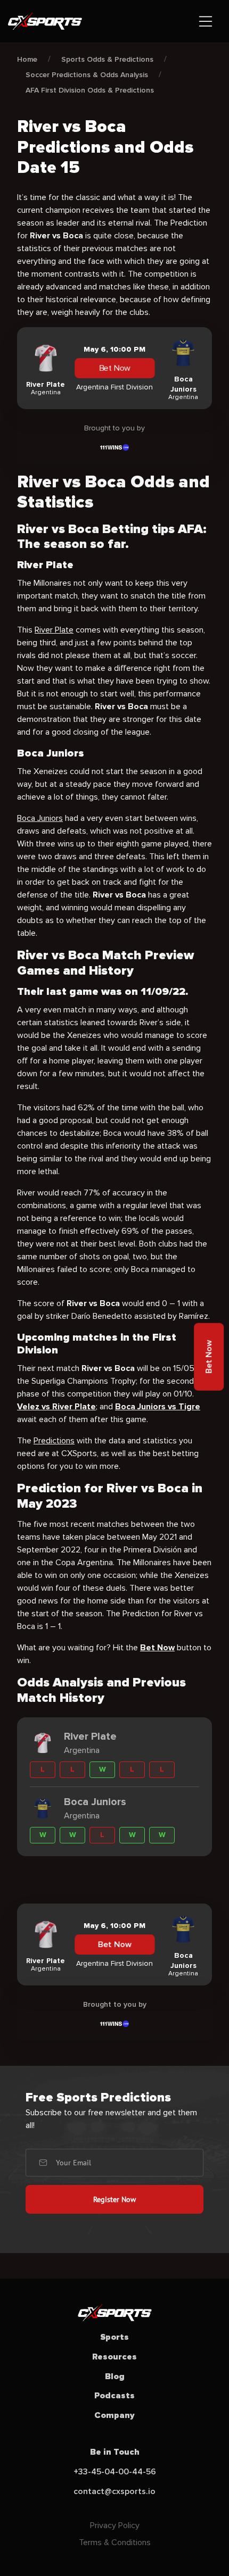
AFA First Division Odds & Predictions (90, 90)
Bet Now (114, 368)
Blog (115, 2376)
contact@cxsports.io (114, 2491)
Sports (114, 2337)
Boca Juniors (40, 818)
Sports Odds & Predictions (107, 59)
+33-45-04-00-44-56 (115, 2472)
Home (27, 59)
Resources (114, 2357)
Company (114, 2415)
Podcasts (114, 2396)
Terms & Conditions (115, 2542)
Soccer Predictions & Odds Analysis (87, 75)
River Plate (54, 630)
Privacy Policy (115, 2525)
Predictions (54, 1441)
